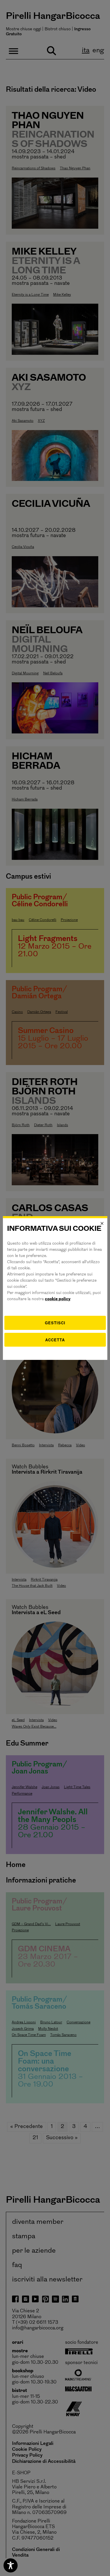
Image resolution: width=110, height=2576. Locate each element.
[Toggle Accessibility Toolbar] (11, 2565)
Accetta (55, 1340)
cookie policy (58, 1299)
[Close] (102, 1223)
